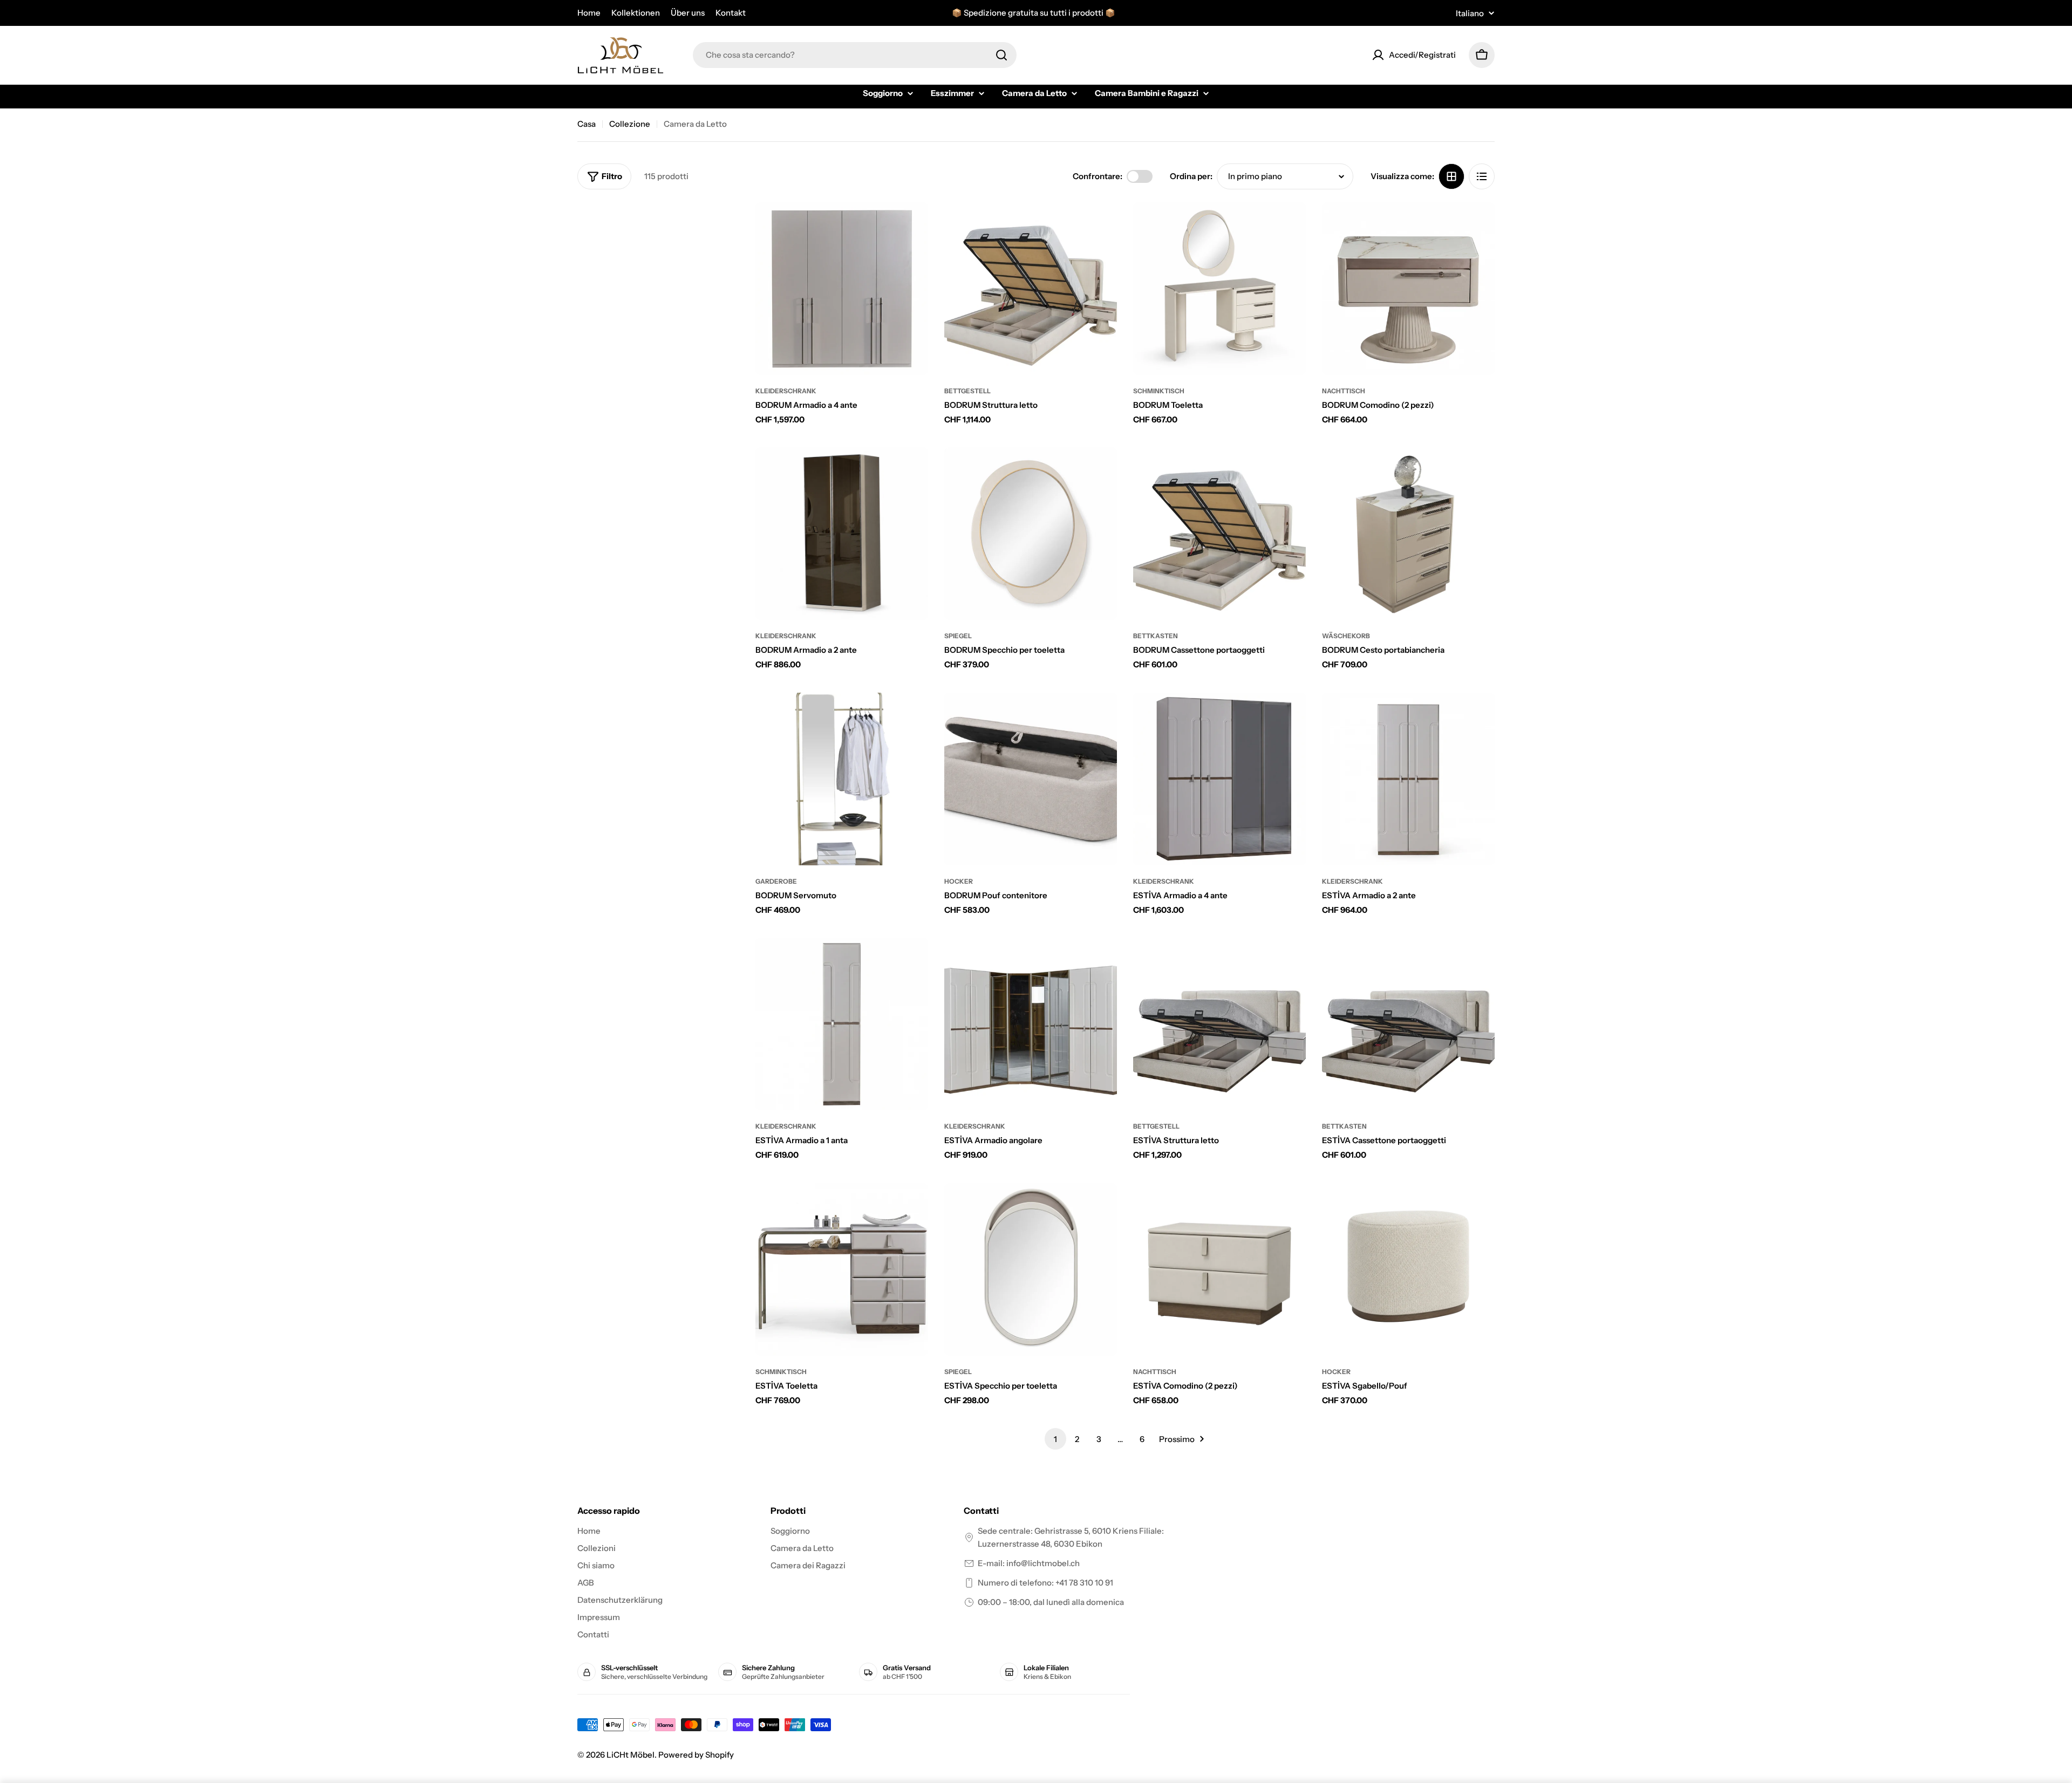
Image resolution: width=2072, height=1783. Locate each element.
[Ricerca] (1001, 55)
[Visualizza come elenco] (1482, 176)
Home (589, 13)
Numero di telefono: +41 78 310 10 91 (1045, 1583)
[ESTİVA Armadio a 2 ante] (1408, 779)
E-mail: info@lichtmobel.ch (1029, 1563)
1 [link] (1055, 1439)
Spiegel (958, 636)
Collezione (630, 124)
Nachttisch (1344, 391)
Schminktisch (1159, 391)
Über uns (688, 13)
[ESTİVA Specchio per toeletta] (1031, 1269)
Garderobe (776, 881)
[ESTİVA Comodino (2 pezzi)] (1219, 1269)
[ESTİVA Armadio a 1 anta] (842, 1024)
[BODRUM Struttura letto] (1031, 289)
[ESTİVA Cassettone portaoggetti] (1408, 1024)
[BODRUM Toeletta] (1219, 289)
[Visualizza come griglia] (1451, 176)
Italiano (1470, 13)
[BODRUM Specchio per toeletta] (1031, 534)
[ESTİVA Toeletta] (842, 1269)
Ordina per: (1191, 176)
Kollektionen (636, 13)
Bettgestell (967, 391)
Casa (587, 124)
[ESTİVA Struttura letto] (1219, 1024)
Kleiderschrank (786, 391)
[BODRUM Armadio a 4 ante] (842, 289)
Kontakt (731, 13)
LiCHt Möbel (631, 1755)
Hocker (959, 881)
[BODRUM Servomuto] (842, 779)
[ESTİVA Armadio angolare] (1031, 1024)
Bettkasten (1156, 636)
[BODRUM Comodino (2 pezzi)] (1408, 289)
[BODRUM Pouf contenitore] (1031, 779)
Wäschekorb (1346, 636)
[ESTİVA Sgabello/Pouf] (1408, 1269)
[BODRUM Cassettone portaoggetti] (1219, 534)
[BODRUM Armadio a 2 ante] (842, 534)
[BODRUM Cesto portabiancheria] (1408, 534)
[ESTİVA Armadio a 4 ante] (1219, 779)
